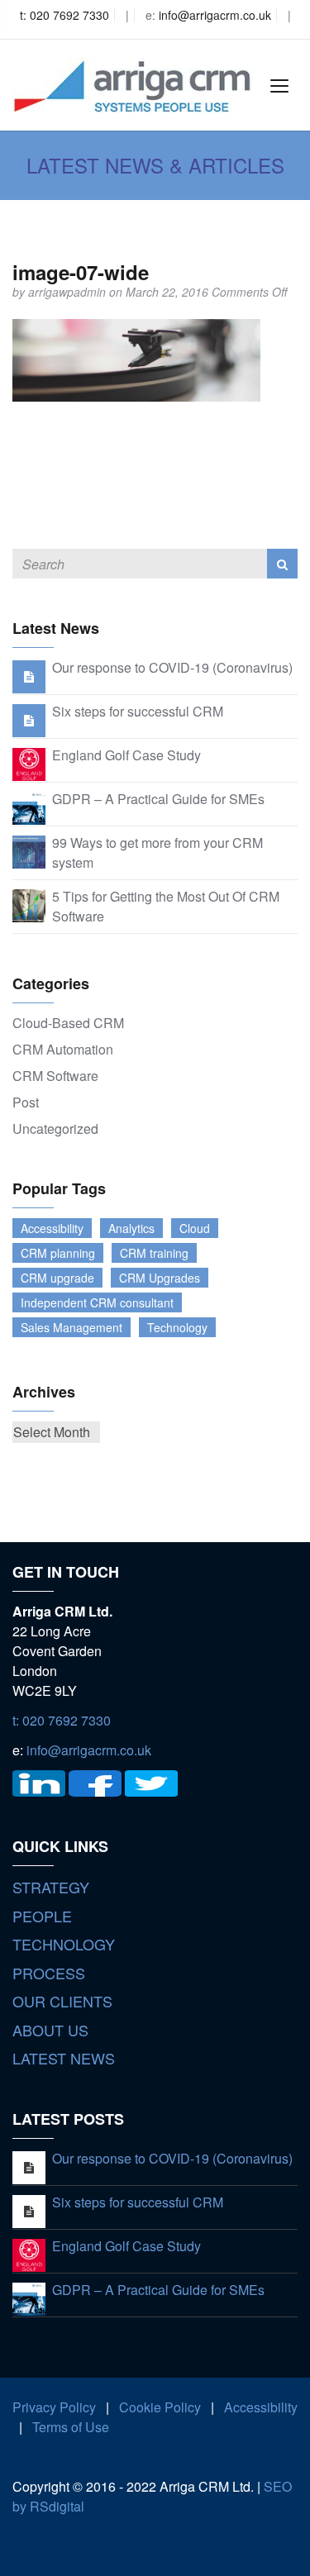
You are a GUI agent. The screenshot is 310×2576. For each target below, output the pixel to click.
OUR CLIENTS (62, 2001)
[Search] (282, 564)
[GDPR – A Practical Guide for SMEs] (29, 806)
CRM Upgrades (160, 1278)
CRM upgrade (57, 1278)
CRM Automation (63, 1049)
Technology (177, 1327)
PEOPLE (42, 1916)
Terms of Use (71, 2427)
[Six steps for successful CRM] (29, 719)
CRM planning (58, 1253)
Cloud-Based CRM (68, 1023)
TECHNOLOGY (64, 1944)
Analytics (131, 1228)
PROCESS (49, 1973)
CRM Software (55, 1076)
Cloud (195, 1228)
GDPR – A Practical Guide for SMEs (158, 799)
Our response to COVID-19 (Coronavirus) (172, 667)
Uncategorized (55, 1128)
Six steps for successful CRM (138, 711)
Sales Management (72, 1327)
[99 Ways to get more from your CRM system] (29, 850)
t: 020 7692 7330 (64, 15)
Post (26, 1102)
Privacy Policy (54, 2407)
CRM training (154, 1253)
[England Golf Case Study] (29, 762)
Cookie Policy (160, 2407)
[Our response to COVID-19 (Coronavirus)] (29, 676)
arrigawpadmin (69, 292)
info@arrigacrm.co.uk (215, 15)
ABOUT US (50, 2030)
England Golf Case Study (126, 755)
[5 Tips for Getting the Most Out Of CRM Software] (29, 904)
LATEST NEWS (64, 2058)
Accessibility (52, 1228)
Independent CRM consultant (97, 1302)
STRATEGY (51, 1887)
